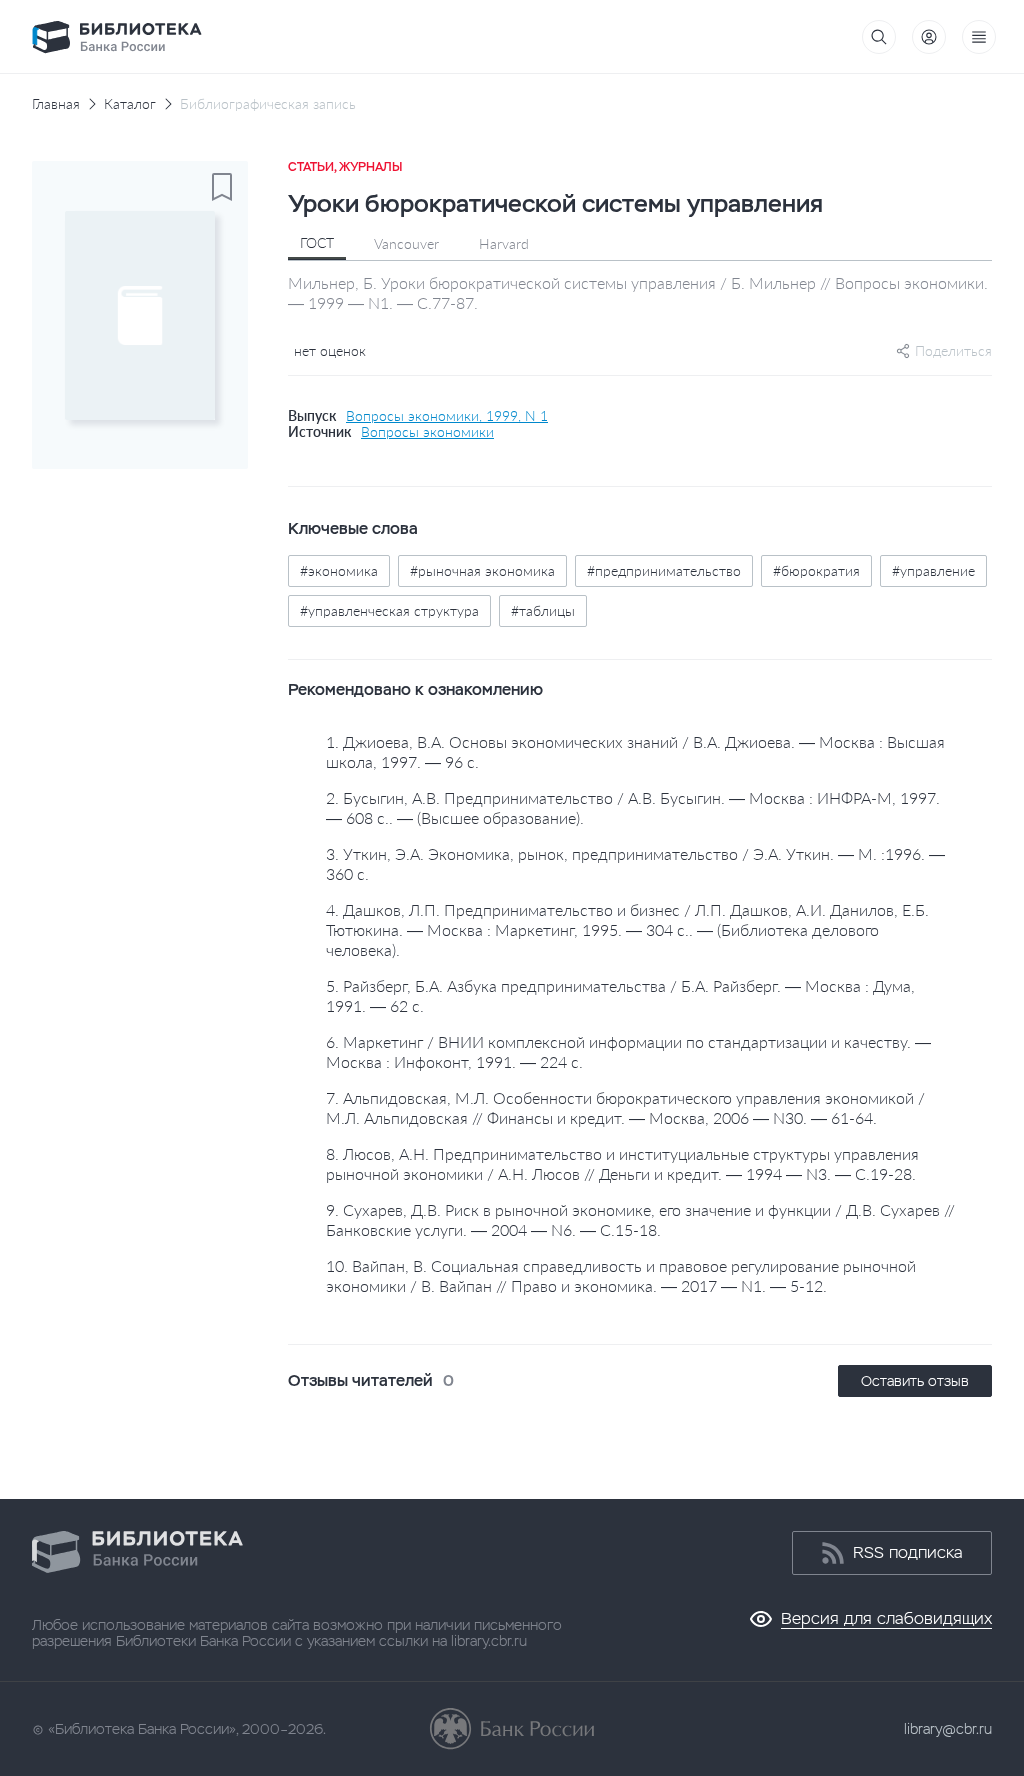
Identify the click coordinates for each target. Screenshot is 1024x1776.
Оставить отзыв (915, 1381)
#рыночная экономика (482, 570)
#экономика (339, 570)
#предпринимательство (664, 570)
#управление (933, 570)
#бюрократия (816, 570)
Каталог (130, 104)
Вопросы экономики (427, 432)
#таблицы (543, 610)
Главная (56, 104)
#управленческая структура (389, 610)
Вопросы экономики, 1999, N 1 (447, 416)
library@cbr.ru (948, 1729)
